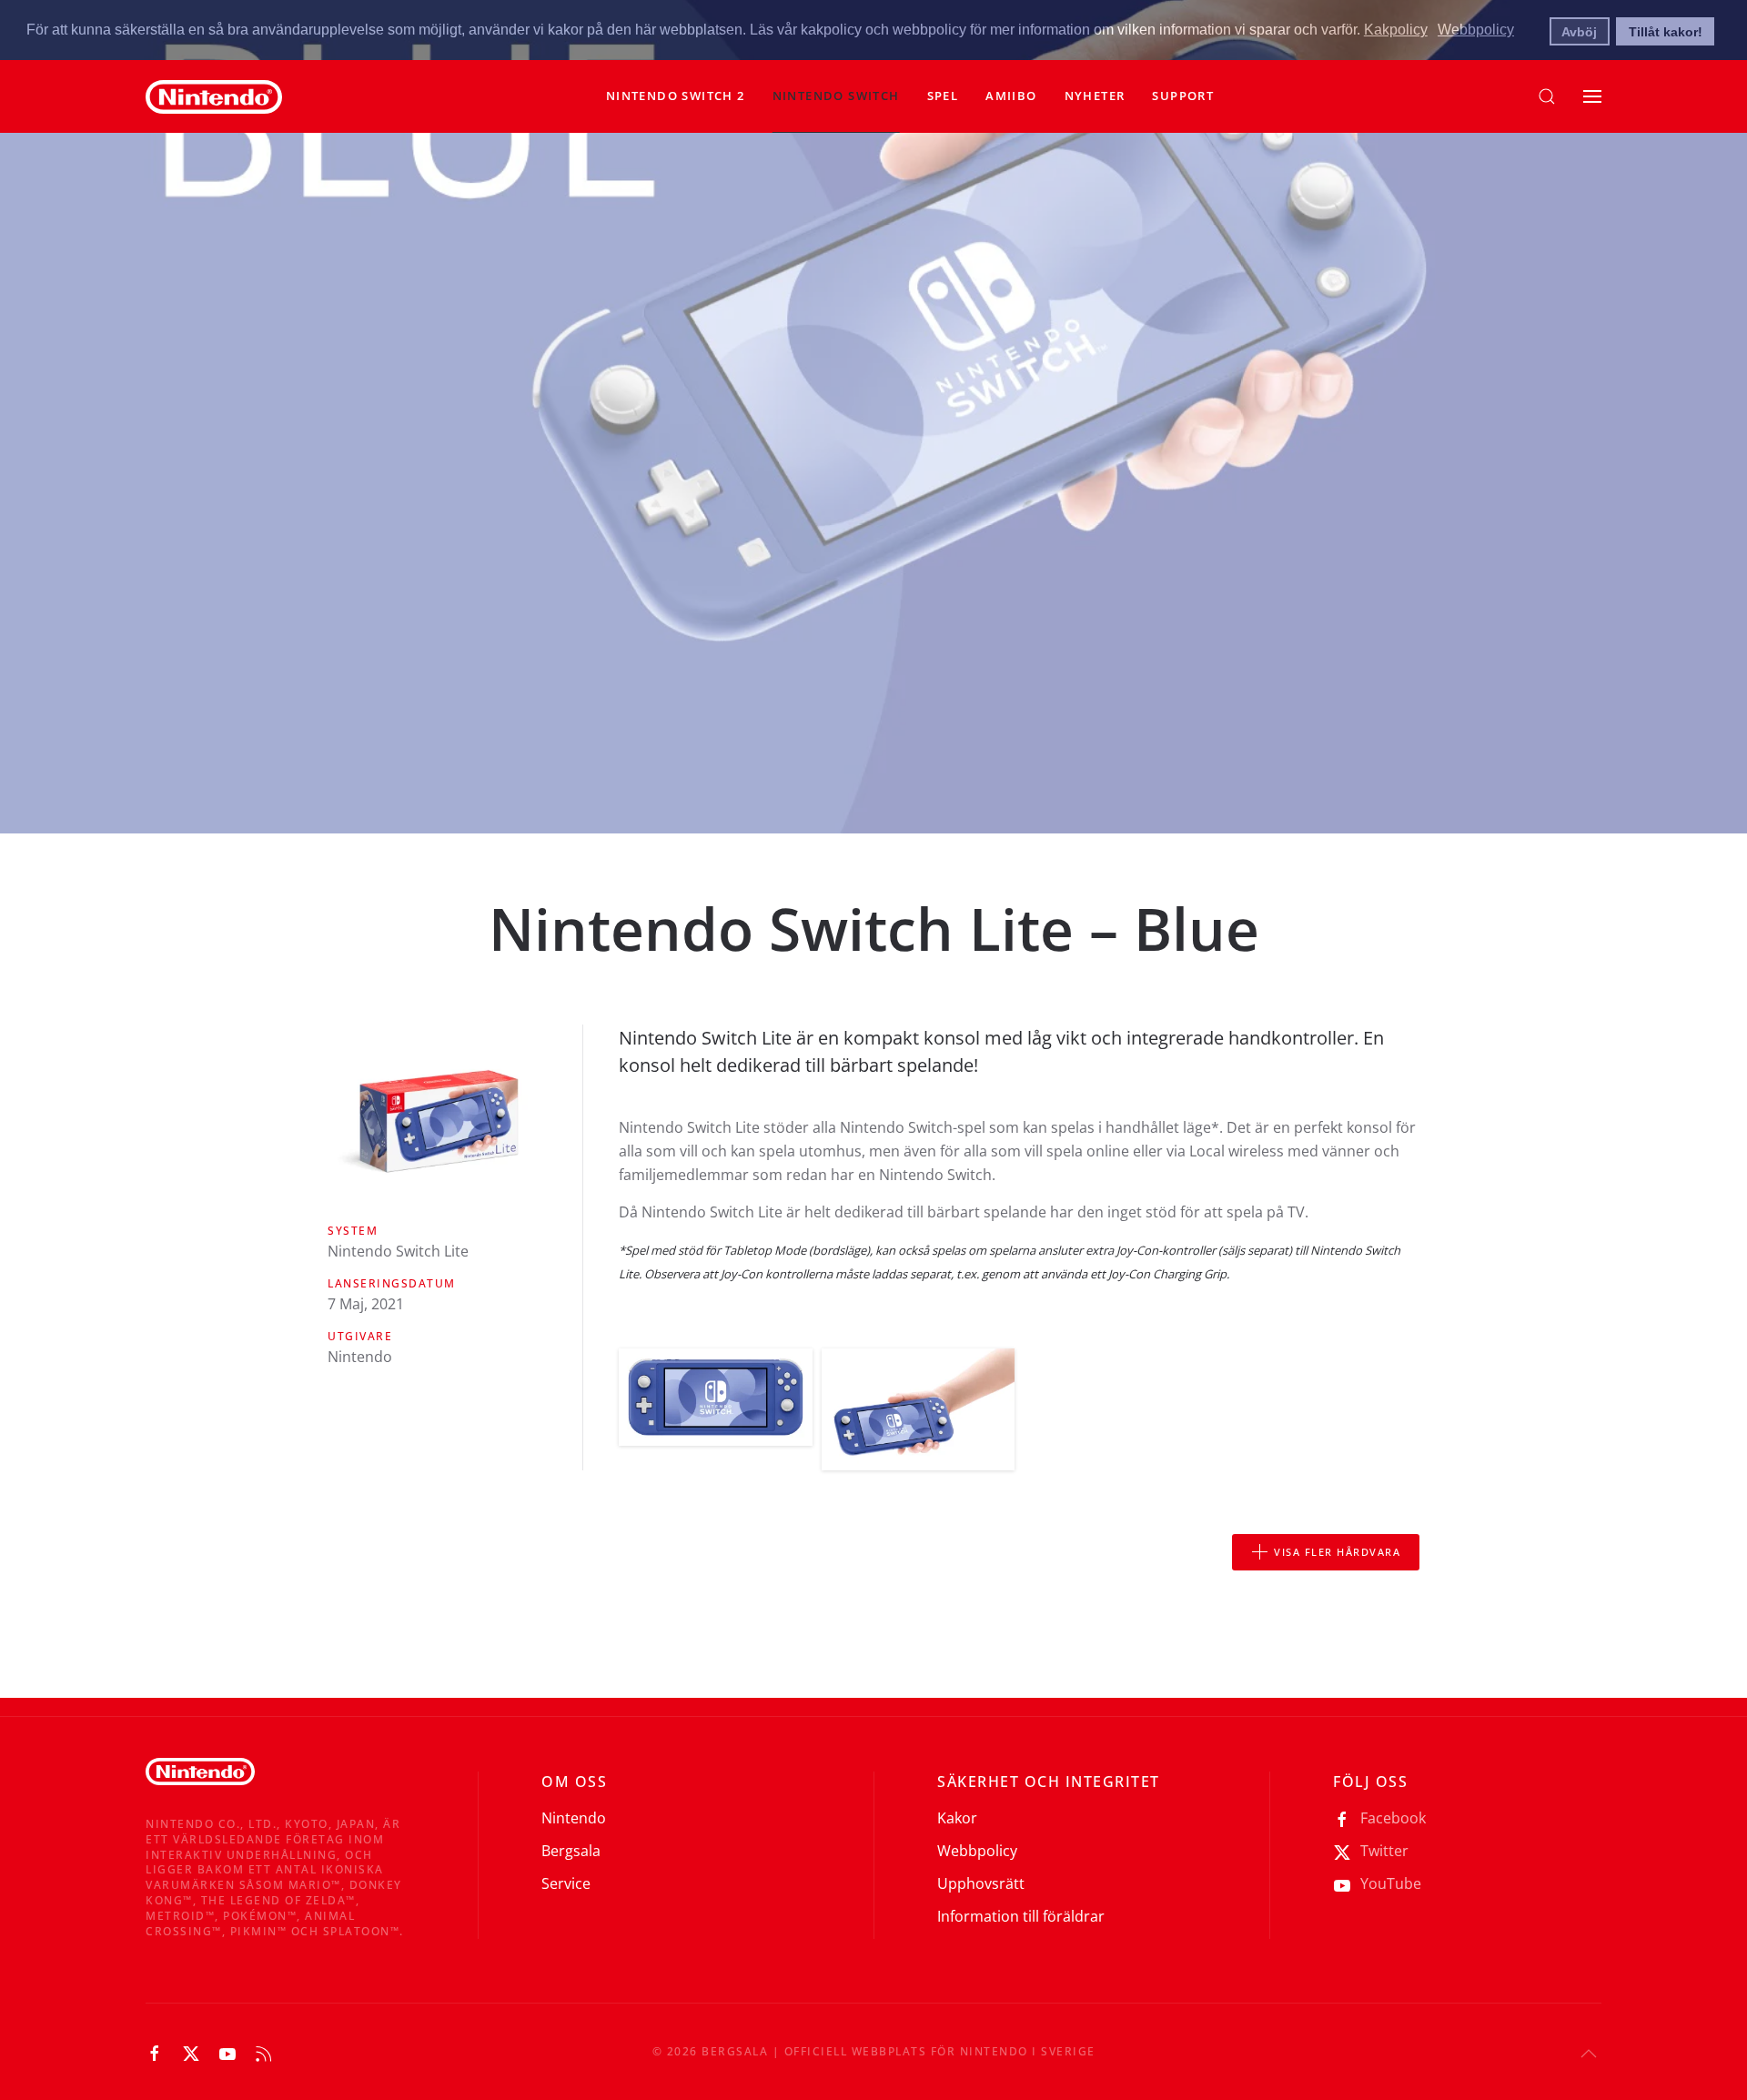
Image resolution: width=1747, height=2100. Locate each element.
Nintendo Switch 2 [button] (676, 96)
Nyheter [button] (1095, 96)
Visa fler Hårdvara (1337, 1552)
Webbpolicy (977, 1851)
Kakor (957, 1818)
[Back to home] (214, 96)
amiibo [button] (1011, 96)
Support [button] (1183, 96)
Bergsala (571, 1851)
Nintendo (574, 1818)
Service (566, 1883)
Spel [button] (943, 96)
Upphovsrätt (981, 1883)
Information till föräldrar (1021, 1916)
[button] (836, 96)
